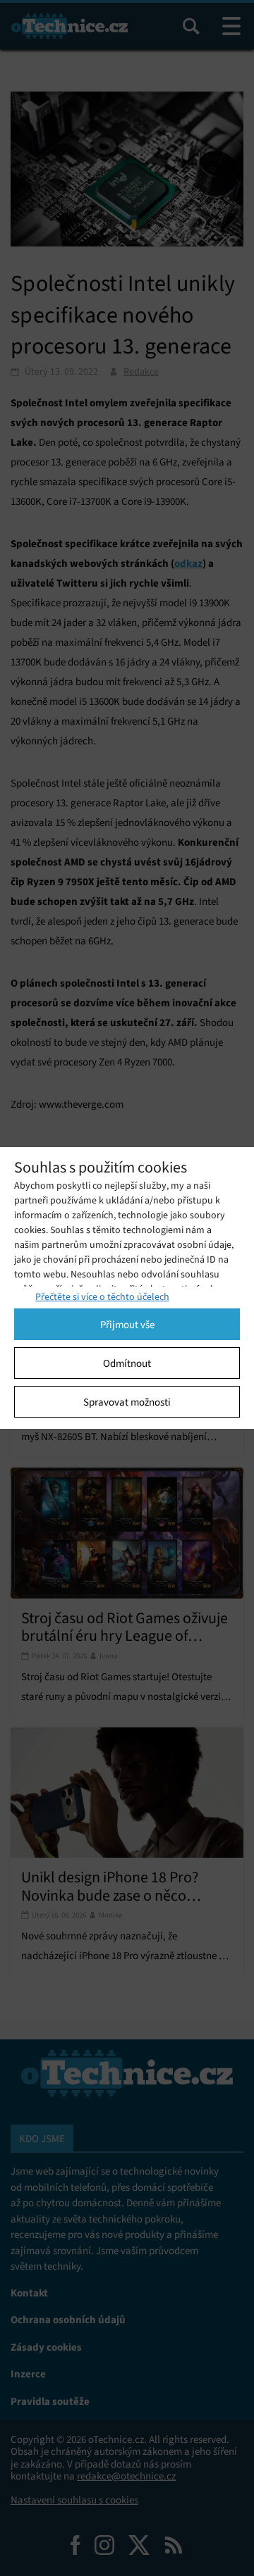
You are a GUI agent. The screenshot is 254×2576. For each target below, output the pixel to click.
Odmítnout (127, 1363)
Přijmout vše (127, 1325)
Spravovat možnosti (127, 1402)
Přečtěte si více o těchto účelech (102, 1297)
